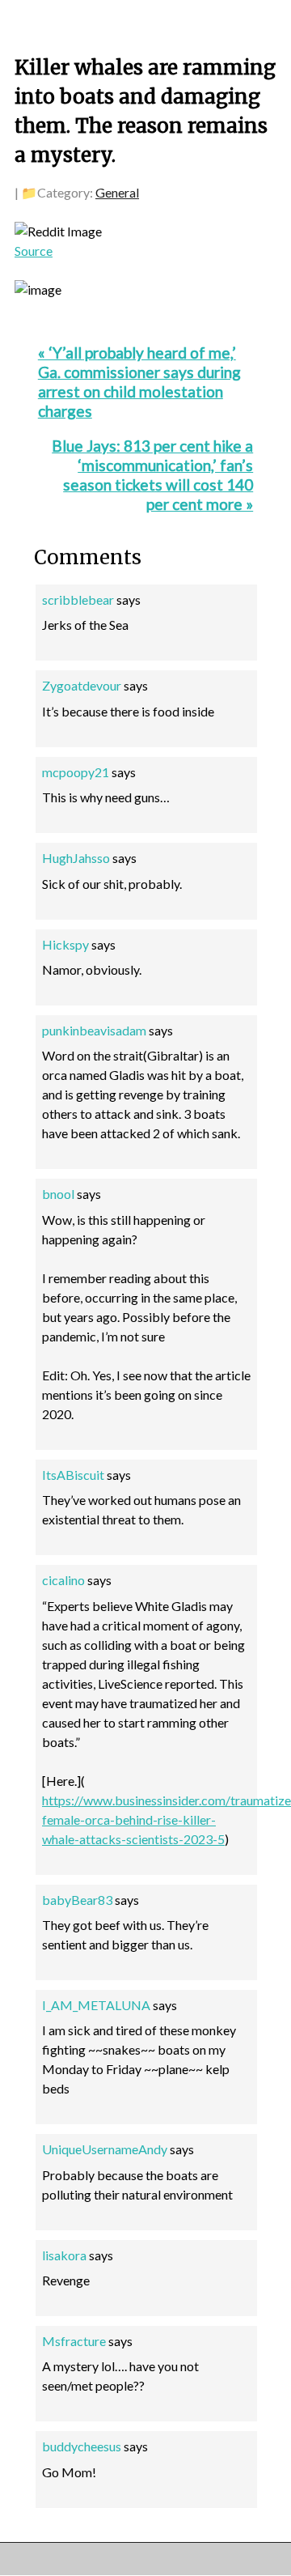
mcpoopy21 (76, 772)
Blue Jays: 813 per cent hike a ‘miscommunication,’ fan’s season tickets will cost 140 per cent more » (152, 475)
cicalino (63, 1580)
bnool (58, 1194)
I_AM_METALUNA (96, 2005)
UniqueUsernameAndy (105, 2149)
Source (34, 251)
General (117, 192)
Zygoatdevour (82, 685)
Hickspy (65, 944)
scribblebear (78, 599)
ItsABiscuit (73, 1475)
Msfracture (74, 2341)
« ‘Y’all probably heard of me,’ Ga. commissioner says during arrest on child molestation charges (139, 382)
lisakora (64, 2255)
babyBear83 (77, 1900)
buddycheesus (82, 2446)
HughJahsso (76, 858)
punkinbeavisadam (94, 1030)
